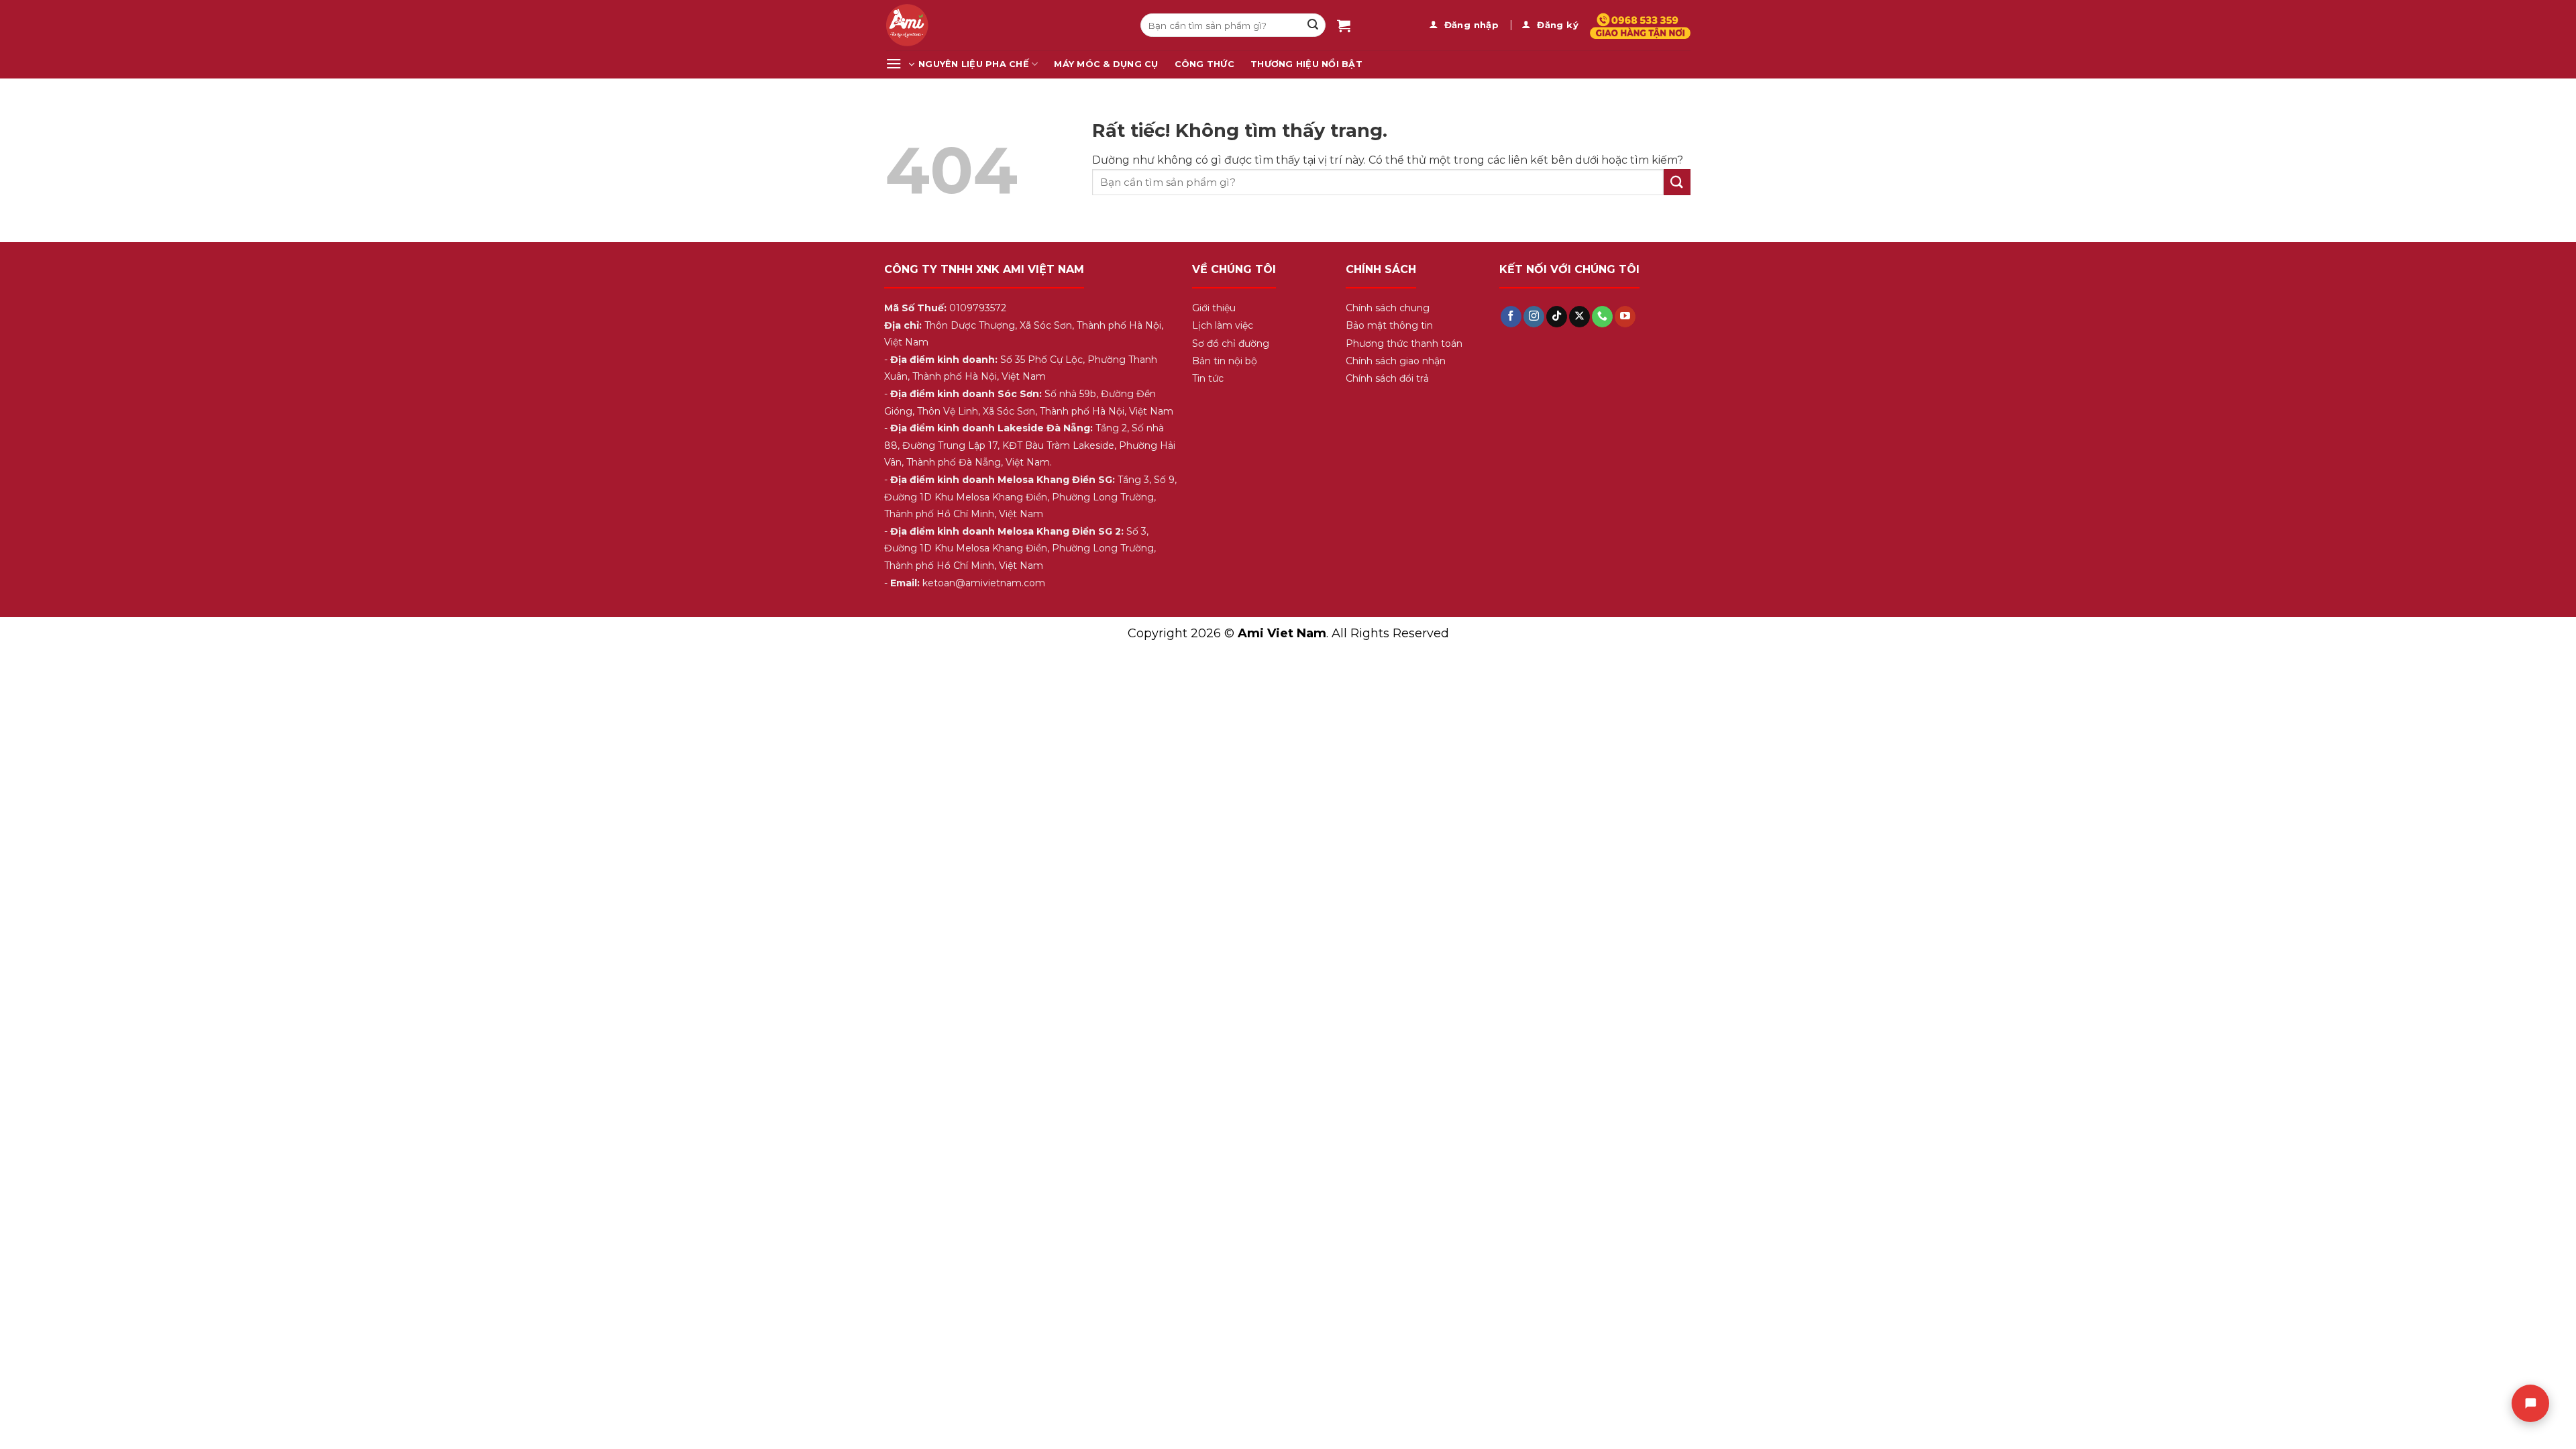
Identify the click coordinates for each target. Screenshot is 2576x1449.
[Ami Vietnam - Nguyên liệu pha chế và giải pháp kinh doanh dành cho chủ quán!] (1003, 25)
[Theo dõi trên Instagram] (1534, 317)
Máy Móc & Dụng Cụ (1106, 64)
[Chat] (2530, 1403)
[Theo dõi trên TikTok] (1557, 317)
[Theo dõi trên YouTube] (1625, 317)
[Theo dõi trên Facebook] (1511, 317)
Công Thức (1204, 64)
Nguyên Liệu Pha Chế (974, 64)
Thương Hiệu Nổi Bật (1306, 64)
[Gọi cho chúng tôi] (1602, 317)
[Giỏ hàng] (1344, 25)
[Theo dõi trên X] (1579, 317)
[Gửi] (1313, 25)
